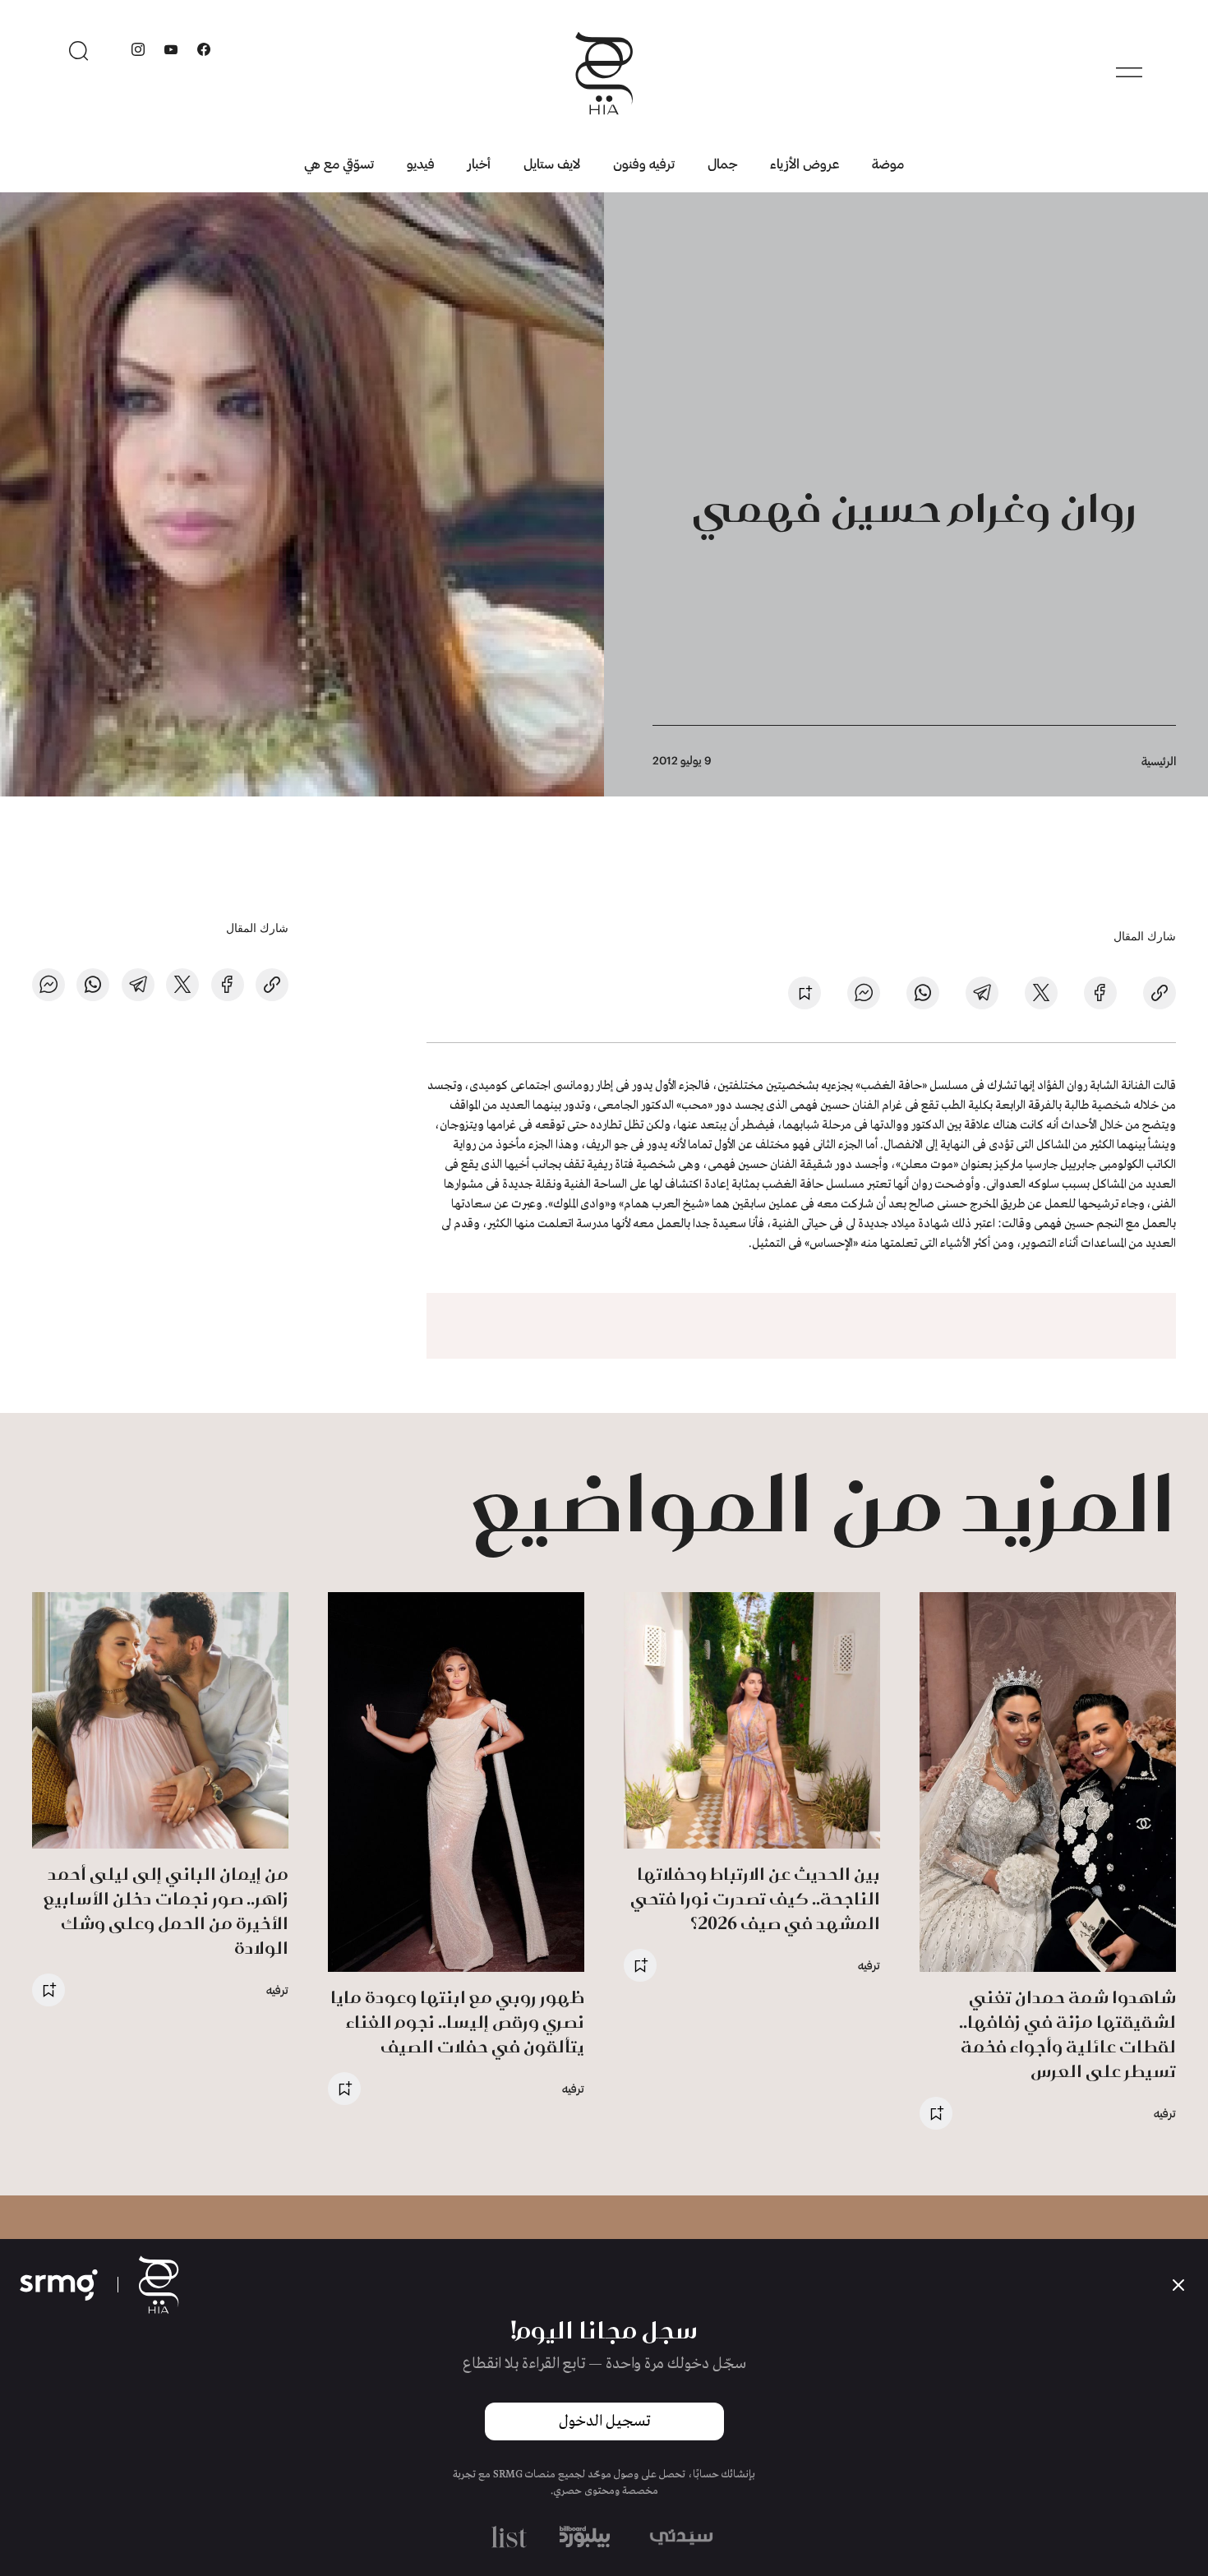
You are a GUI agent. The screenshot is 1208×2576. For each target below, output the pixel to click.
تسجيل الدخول (604, 2421)
